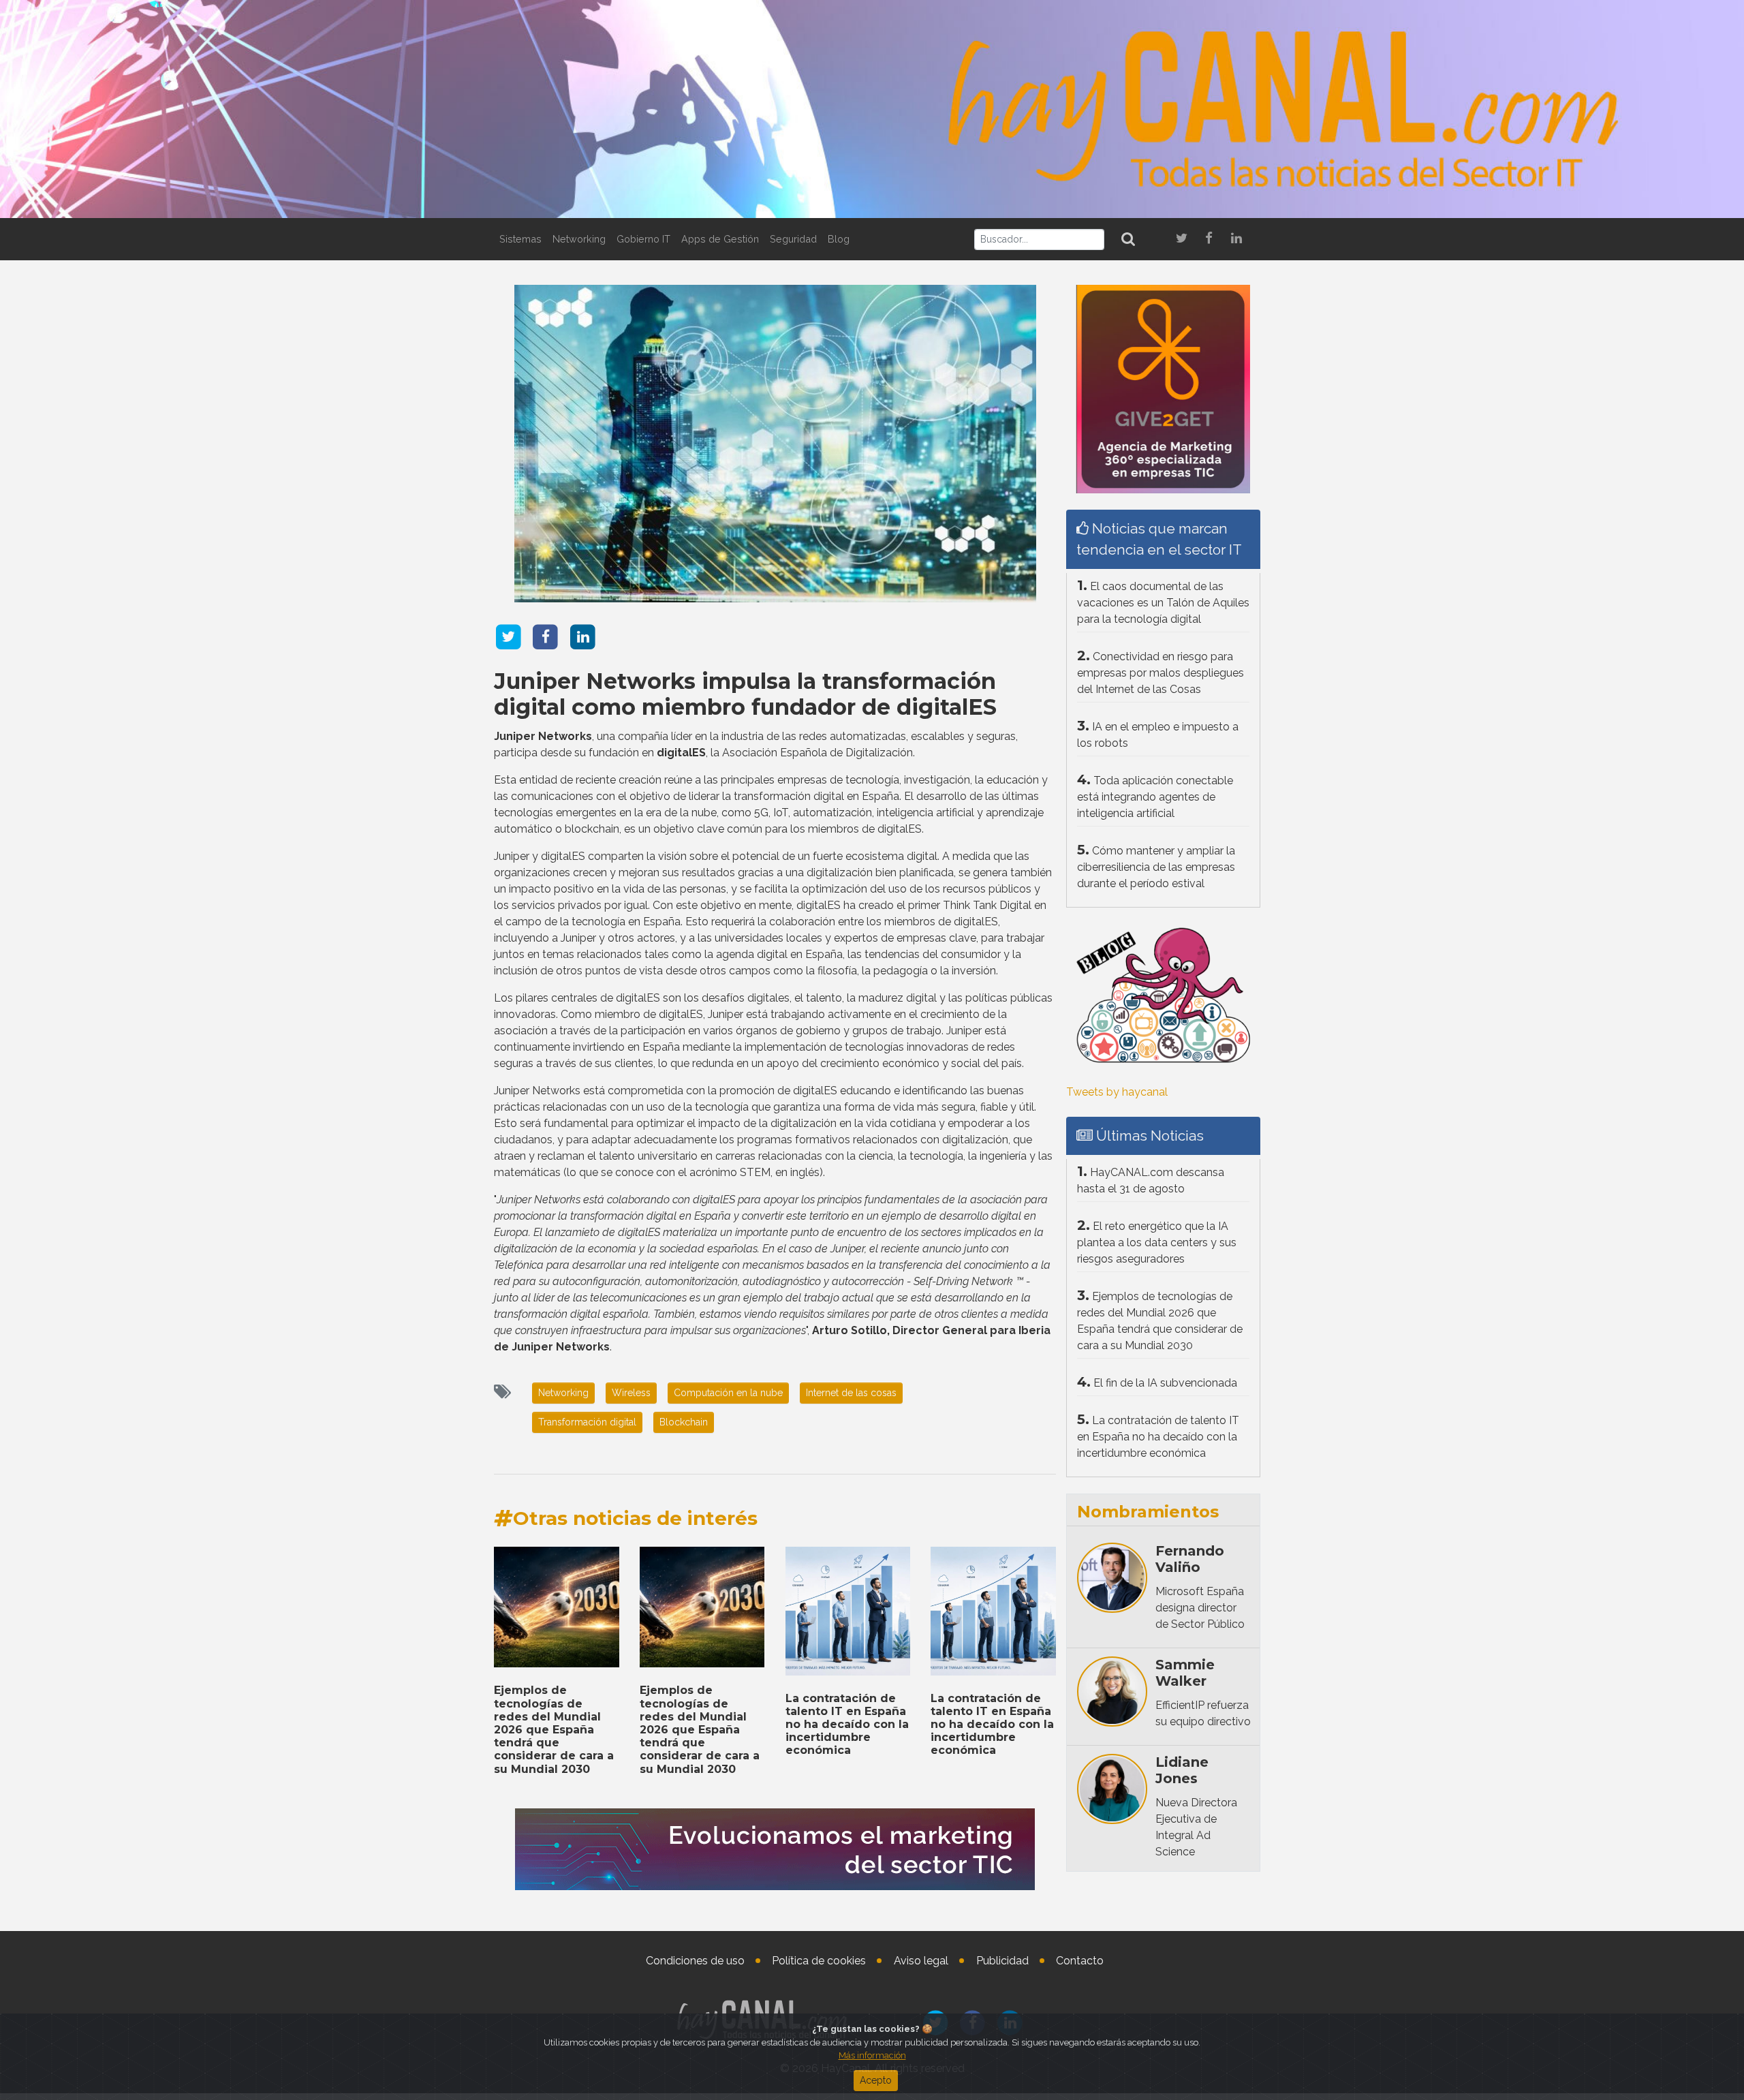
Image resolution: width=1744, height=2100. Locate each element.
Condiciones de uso (695, 1961)
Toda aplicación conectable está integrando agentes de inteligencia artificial (1155, 797)
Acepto (876, 2080)
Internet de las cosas (851, 1393)
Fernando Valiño (1190, 1559)
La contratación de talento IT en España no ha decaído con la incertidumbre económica (847, 1725)
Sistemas (520, 239)
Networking (579, 239)
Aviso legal (921, 1961)
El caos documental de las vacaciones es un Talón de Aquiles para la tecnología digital (1163, 603)
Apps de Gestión (720, 239)
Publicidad (1002, 1961)
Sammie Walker (1185, 1673)
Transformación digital (587, 1422)
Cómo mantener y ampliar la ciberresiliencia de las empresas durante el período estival (1156, 867)
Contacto (1080, 1961)
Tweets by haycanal (1117, 1092)
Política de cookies (819, 1961)
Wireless (631, 1393)
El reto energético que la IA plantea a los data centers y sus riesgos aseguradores (1157, 1242)
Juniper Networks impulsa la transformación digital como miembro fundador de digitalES (745, 694)
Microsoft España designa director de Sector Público (1200, 1608)
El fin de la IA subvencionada (1165, 1383)
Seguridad (793, 239)
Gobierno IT (643, 239)
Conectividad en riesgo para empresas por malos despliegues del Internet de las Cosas (1161, 673)
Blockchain (684, 1422)
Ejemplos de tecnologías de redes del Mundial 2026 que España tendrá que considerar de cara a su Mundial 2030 (554, 1729)
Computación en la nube (728, 1393)
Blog (839, 239)
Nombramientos (1148, 1512)
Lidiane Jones (1182, 1770)
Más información (872, 2055)
